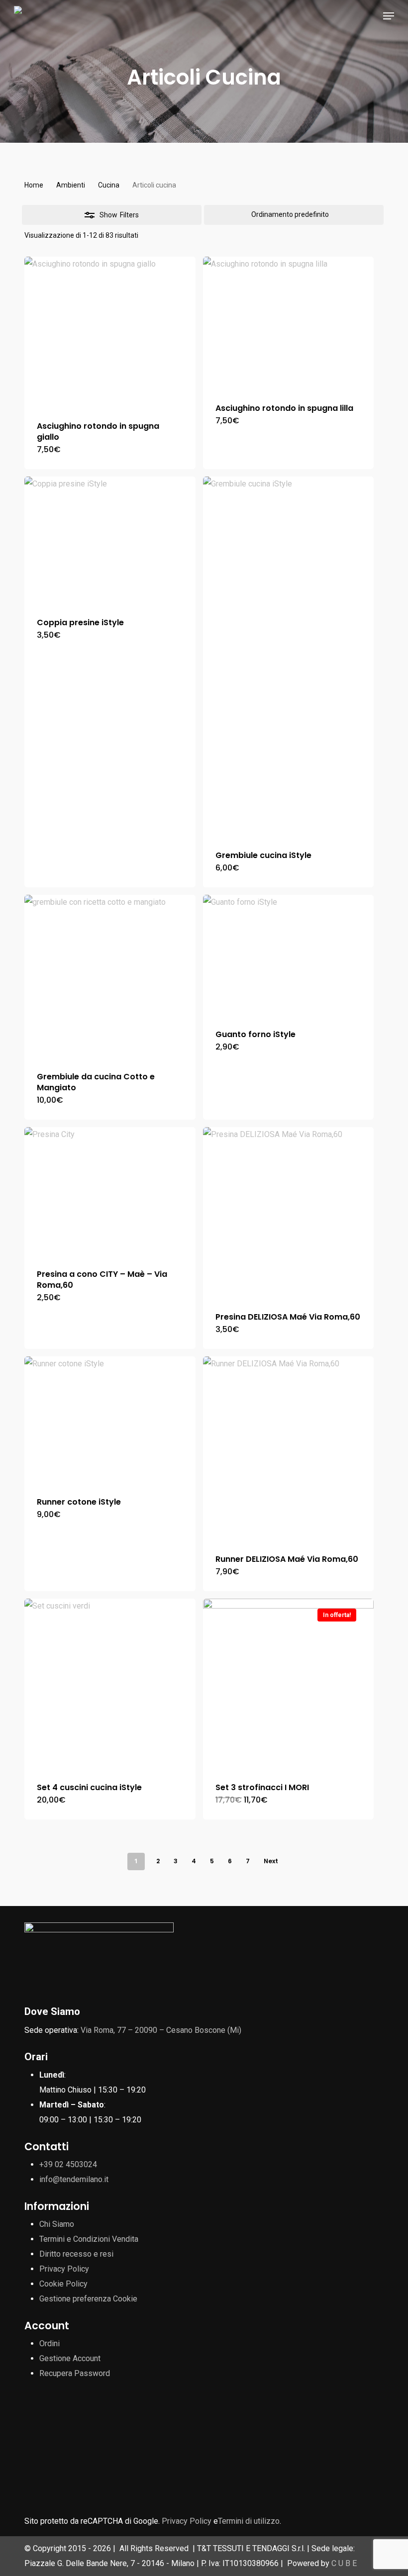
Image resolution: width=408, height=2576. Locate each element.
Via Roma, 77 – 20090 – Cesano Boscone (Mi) (161, 2030)
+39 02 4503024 (68, 2164)
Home (34, 185)
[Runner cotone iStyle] (110, 1421)
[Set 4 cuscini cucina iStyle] (110, 1684)
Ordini (50, 2343)
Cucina (109, 185)
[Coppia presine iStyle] (110, 541)
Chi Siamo (57, 2224)
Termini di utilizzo (249, 2521)
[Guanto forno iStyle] (289, 956)
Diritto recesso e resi (76, 2254)
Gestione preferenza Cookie (88, 2299)
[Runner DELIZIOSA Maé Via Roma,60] (289, 1449)
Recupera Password (75, 2373)
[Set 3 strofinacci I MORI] (289, 1684)
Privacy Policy (64, 2269)
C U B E (344, 2563)
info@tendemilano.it (74, 2179)
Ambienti (71, 185)
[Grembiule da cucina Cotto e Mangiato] (110, 977)
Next (271, 1861)
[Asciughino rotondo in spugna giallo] (110, 333)
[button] (389, 16)
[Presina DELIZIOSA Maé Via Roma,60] (289, 1213)
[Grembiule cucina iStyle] (289, 657)
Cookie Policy (63, 2284)
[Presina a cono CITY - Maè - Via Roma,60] (110, 1192)
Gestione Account (70, 2358)
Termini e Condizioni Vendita (89, 2239)
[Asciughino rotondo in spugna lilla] (289, 324)
